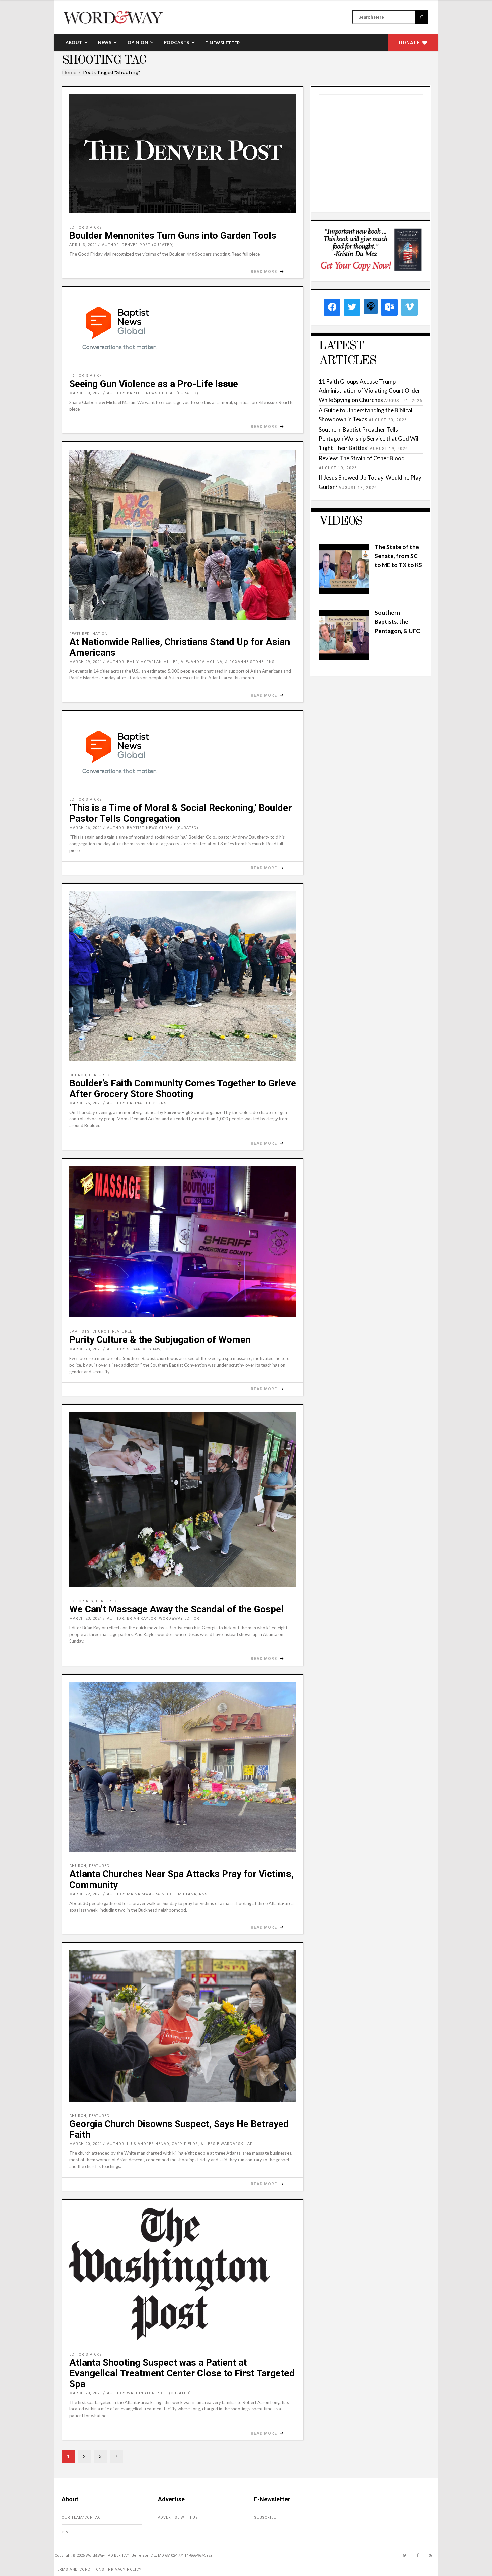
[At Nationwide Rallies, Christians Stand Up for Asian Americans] (183, 535)
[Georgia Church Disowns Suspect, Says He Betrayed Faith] (183, 2026)
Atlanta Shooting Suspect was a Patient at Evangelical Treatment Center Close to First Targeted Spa (182, 2373)
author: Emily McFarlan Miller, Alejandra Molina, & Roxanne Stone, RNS (191, 662)
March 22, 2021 (86, 1894)
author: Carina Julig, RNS (137, 1103)
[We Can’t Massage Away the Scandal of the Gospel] (183, 1499)
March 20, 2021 (86, 2144)
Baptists (79, 1332)
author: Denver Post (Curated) (138, 245)
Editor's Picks (86, 228)
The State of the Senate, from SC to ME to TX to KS (398, 556)
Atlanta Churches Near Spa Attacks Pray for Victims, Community (181, 1879)
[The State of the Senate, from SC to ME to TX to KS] (344, 592)
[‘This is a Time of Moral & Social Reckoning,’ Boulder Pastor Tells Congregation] (183, 752)
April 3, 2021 (83, 245)
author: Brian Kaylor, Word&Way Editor (153, 1619)
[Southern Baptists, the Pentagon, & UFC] (344, 658)
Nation (100, 634)
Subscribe (265, 2518)
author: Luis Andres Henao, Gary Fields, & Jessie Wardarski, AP (180, 2144)
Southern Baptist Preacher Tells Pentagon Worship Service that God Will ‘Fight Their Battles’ (369, 439)
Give (66, 2532)
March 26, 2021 (86, 828)
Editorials (81, 1601)
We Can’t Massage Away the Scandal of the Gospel (177, 1609)
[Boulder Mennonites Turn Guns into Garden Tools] (183, 154)
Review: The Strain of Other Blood (362, 458)
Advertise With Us (178, 2518)
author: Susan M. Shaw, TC (138, 1349)
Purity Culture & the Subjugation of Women (160, 1340)
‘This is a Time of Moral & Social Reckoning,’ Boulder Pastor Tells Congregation (181, 813)
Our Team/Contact (83, 2518)
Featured (79, 634)
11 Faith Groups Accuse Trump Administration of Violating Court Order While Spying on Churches (370, 390)
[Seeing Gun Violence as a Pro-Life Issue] (183, 328)
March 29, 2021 (86, 662)
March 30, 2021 (86, 393)
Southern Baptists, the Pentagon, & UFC (397, 621)
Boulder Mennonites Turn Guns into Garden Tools (173, 236)
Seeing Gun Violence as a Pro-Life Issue (154, 384)
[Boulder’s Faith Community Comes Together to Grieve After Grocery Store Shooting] (183, 976)
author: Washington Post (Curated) (149, 2393)
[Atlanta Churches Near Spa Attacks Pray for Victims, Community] (183, 1767)
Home (69, 72)
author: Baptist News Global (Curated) (153, 393)
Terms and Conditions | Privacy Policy (98, 2569)
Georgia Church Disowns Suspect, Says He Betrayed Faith (179, 2129)
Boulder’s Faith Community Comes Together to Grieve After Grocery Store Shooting (183, 1089)
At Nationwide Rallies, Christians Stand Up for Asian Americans (180, 647)
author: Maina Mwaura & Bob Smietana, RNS (157, 1894)
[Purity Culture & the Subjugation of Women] (183, 1242)
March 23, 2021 (86, 1349)
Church (78, 1075)
